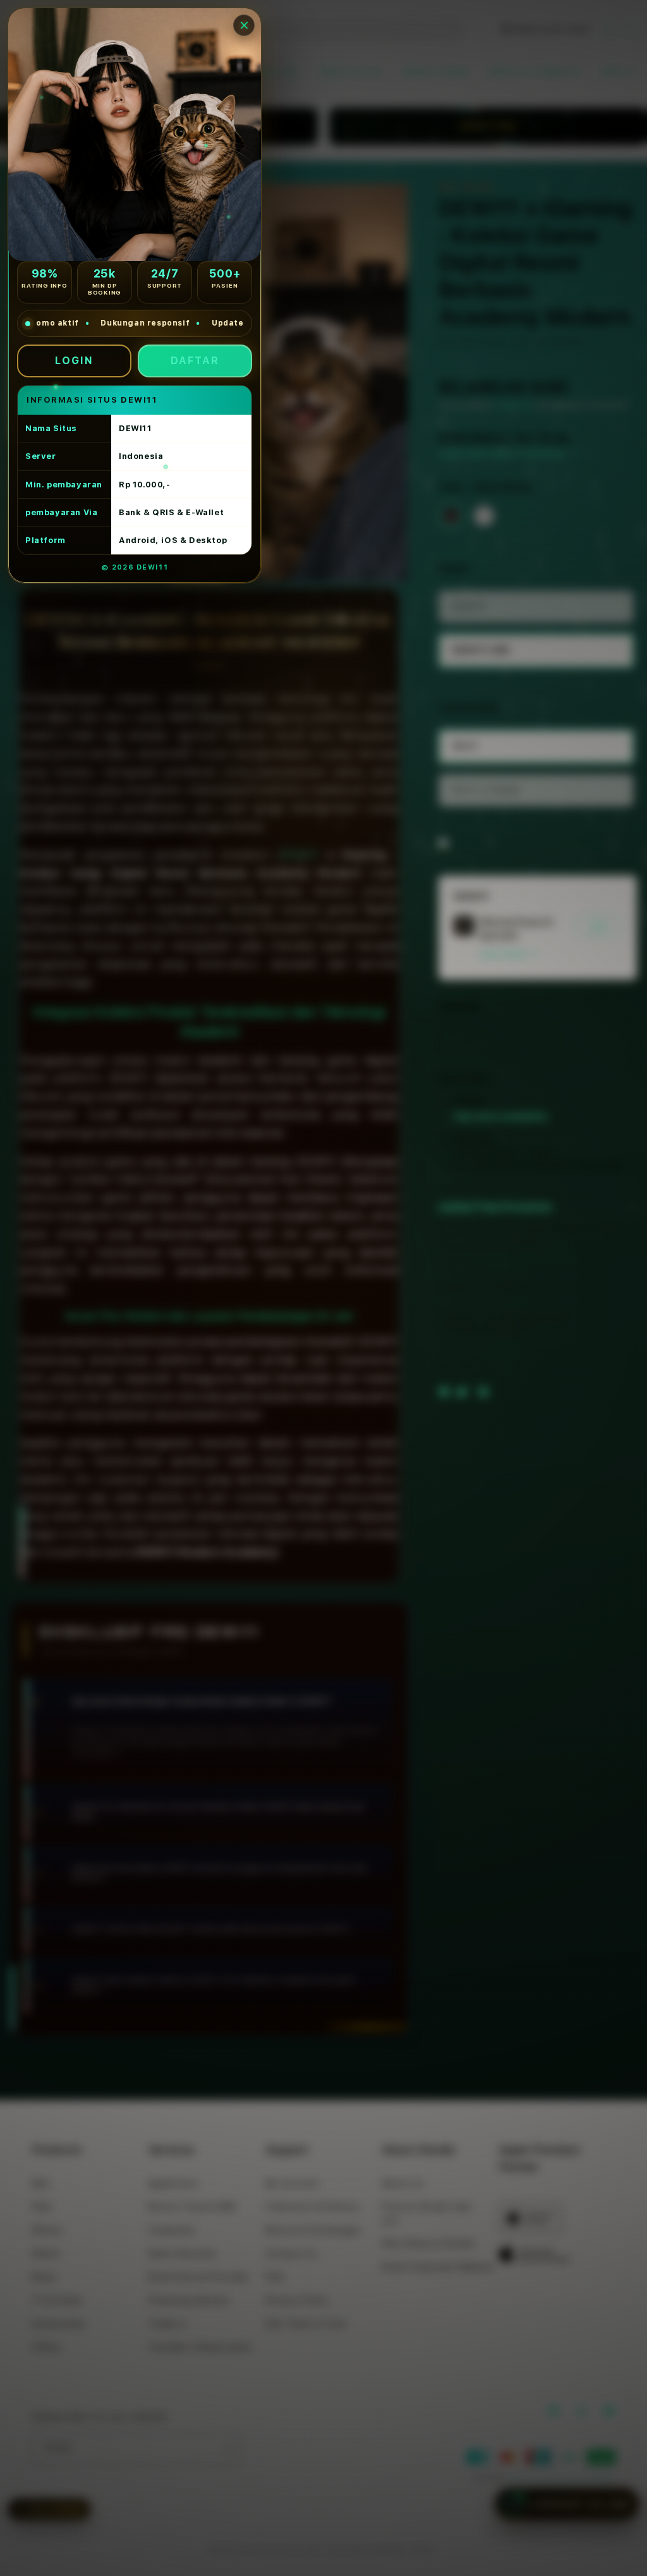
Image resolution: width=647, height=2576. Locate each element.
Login (74, 361)
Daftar (195, 361)
